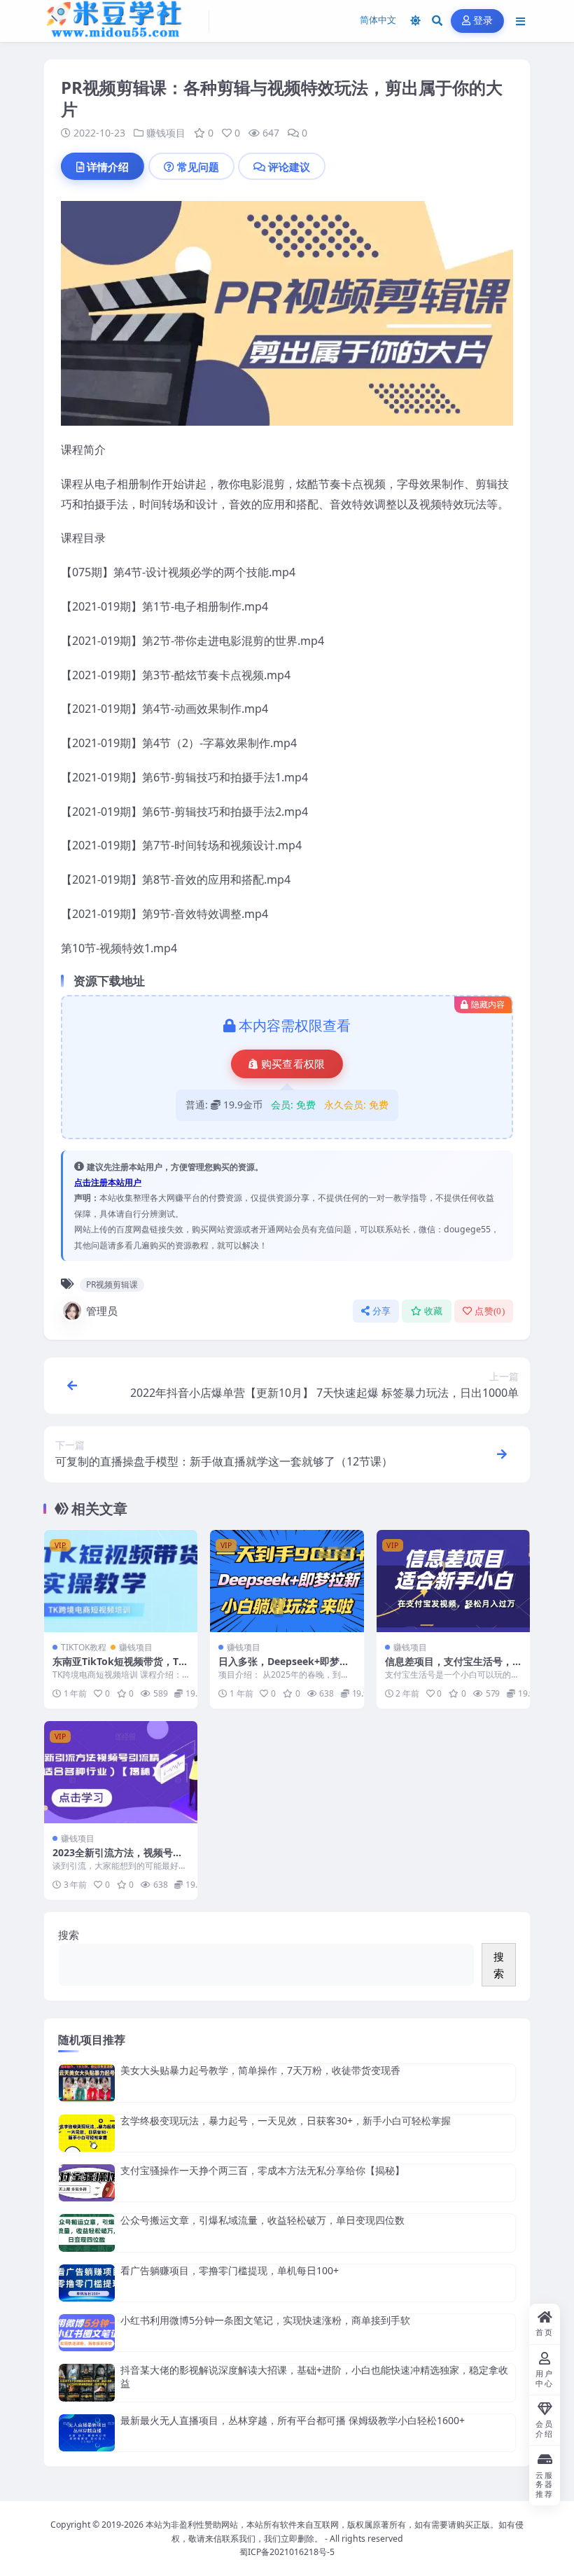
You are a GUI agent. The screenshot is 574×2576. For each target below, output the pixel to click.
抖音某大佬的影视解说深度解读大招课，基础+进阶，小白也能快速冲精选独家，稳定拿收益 (314, 2376)
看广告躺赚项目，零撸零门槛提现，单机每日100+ (230, 2270)
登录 (483, 21)
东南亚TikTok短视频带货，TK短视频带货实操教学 (119, 1668)
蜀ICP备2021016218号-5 (287, 2552)
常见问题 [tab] (198, 167)
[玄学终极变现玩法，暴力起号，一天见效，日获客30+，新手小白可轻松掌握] (87, 2133)
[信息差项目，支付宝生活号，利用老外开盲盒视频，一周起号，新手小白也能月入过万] (453, 1581)
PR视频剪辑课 (112, 1284)
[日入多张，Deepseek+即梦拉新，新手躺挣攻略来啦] (287, 1581)
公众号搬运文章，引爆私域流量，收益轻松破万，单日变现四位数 (262, 2220)
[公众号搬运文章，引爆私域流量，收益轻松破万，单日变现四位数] (87, 2233)
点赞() (490, 1311)
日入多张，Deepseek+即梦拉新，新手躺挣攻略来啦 (284, 1668)
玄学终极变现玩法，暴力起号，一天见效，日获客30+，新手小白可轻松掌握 (286, 2121)
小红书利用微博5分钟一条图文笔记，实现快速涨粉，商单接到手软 (265, 2320)
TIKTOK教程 (84, 1647)
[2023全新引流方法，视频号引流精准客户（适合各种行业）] (121, 1772)
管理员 (102, 1311)
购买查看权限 (293, 1064)
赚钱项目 (166, 133)
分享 (382, 1311)
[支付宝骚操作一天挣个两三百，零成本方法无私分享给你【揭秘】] (87, 2183)
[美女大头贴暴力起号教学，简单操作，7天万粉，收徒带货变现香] (87, 2083)
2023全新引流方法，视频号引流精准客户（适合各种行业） (118, 1859)
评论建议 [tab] (289, 167)
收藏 (434, 1311)
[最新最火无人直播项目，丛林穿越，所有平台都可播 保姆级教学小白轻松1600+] (87, 2433)
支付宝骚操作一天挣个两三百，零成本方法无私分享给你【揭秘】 (262, 2170)
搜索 (69, 1935)
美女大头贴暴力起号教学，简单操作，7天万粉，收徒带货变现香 (260, 2070)
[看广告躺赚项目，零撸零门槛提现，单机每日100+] (87, 2283)
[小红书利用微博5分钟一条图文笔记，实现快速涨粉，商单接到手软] (87, 2333)
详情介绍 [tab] (108, 167)
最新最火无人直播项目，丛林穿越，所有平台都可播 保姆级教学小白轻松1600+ (293, 2420)
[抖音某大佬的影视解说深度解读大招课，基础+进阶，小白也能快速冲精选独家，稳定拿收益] (87, 2382)
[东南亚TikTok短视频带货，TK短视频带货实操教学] (121, 1581)
